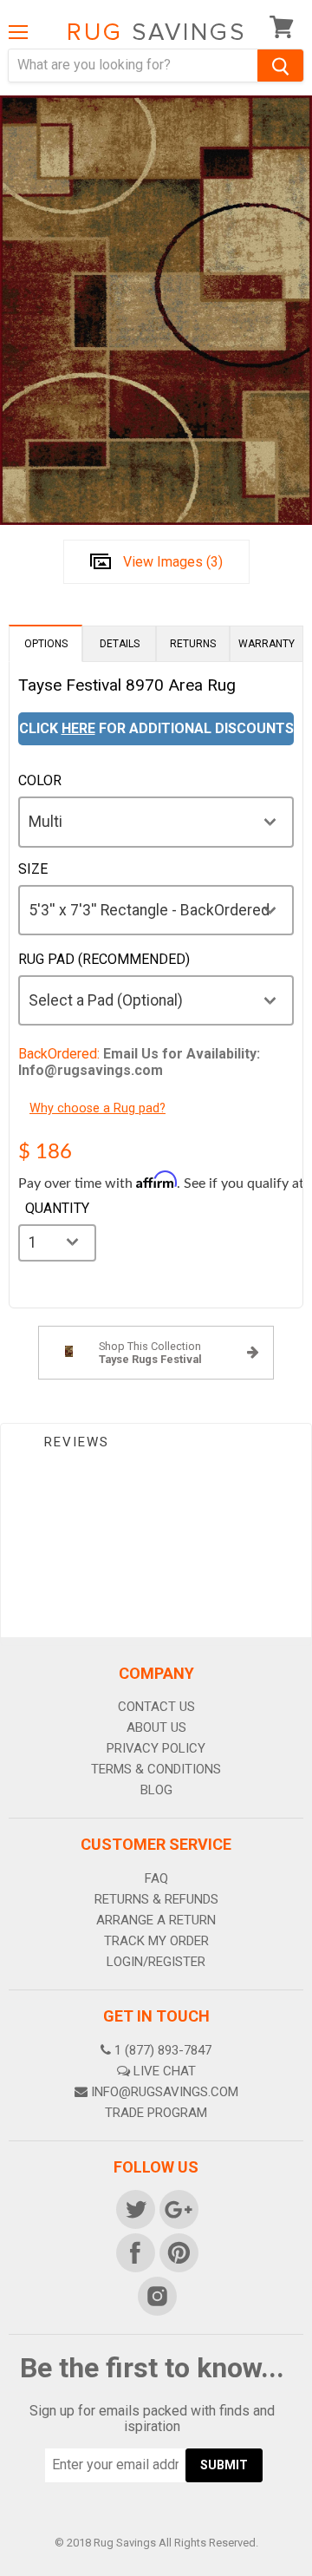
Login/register (156, 1962)
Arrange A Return (156, 1920)
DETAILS (120, 644)
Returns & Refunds (156, 1899)
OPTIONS (46, 644)
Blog (156, 1790)
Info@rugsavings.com (165, 2092)
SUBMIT (224, 2465)
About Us (156, 1727)
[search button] (280, 66)
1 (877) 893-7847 (163, 2050)
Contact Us (156, 1707)
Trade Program (156, 2113)
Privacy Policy (156, 1748)
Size (33, 869)
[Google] (178, 2208)
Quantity (57, 1209)
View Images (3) (173, 562)
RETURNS (193, 644)
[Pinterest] (178, 2252)
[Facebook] (134, 2252)
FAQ (156, 1878)
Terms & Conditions (156, 1769)
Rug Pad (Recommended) (104, 960)
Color (40, 781)
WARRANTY (266, 644)
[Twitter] (134, 2208)
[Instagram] (156, 2295)
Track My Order (156, 1941)
